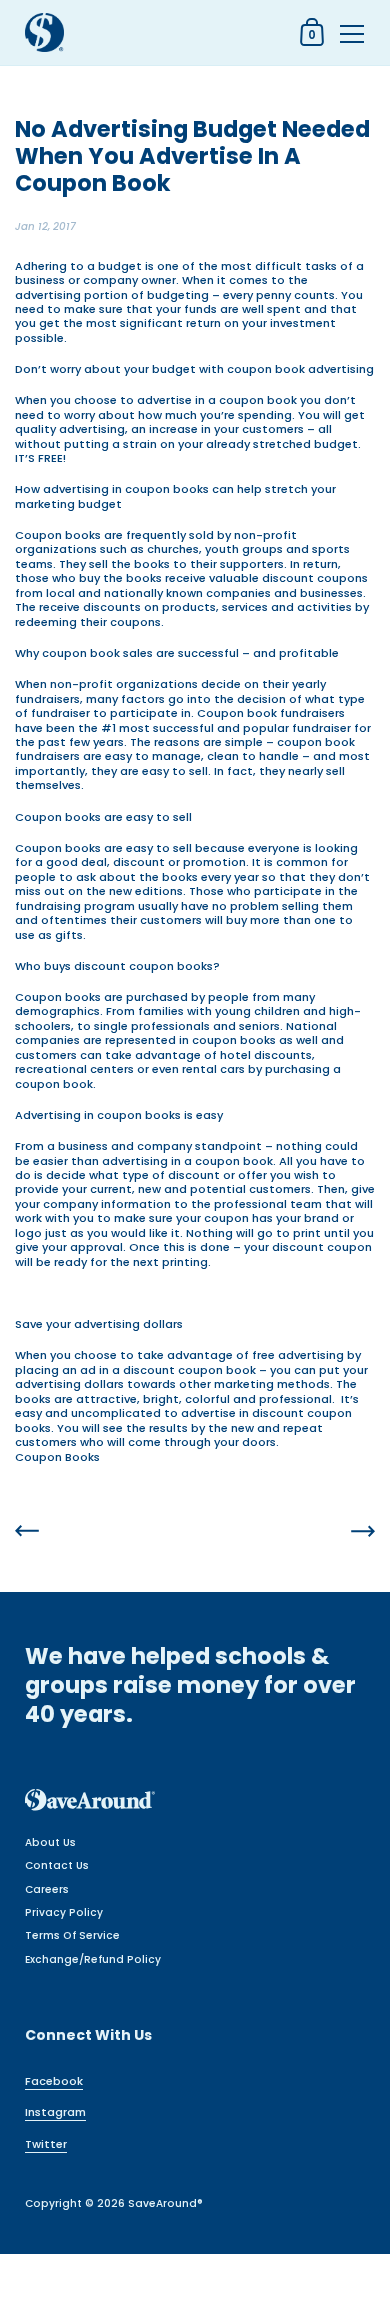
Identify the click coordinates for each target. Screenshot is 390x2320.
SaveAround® (165, 2203)
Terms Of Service (72, 1935)
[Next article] (363, 1532)
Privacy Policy (64, 1912)
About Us (50, 1842)
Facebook (54, 2081)
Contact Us (57, 1865)
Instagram (55, 2112)
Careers (47, 1889)
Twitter (46, 2144)
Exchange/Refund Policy (93, 1959)
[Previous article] (27, 1532)
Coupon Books (57, 1457)
